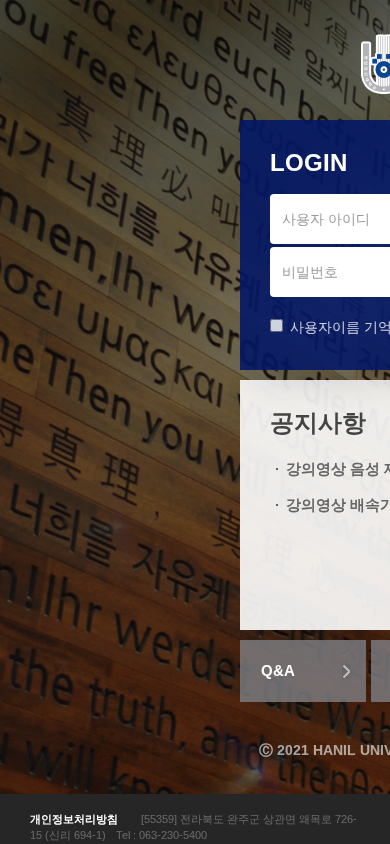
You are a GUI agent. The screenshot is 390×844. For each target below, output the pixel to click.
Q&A (278, 670)
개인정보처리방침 (74, 819)
